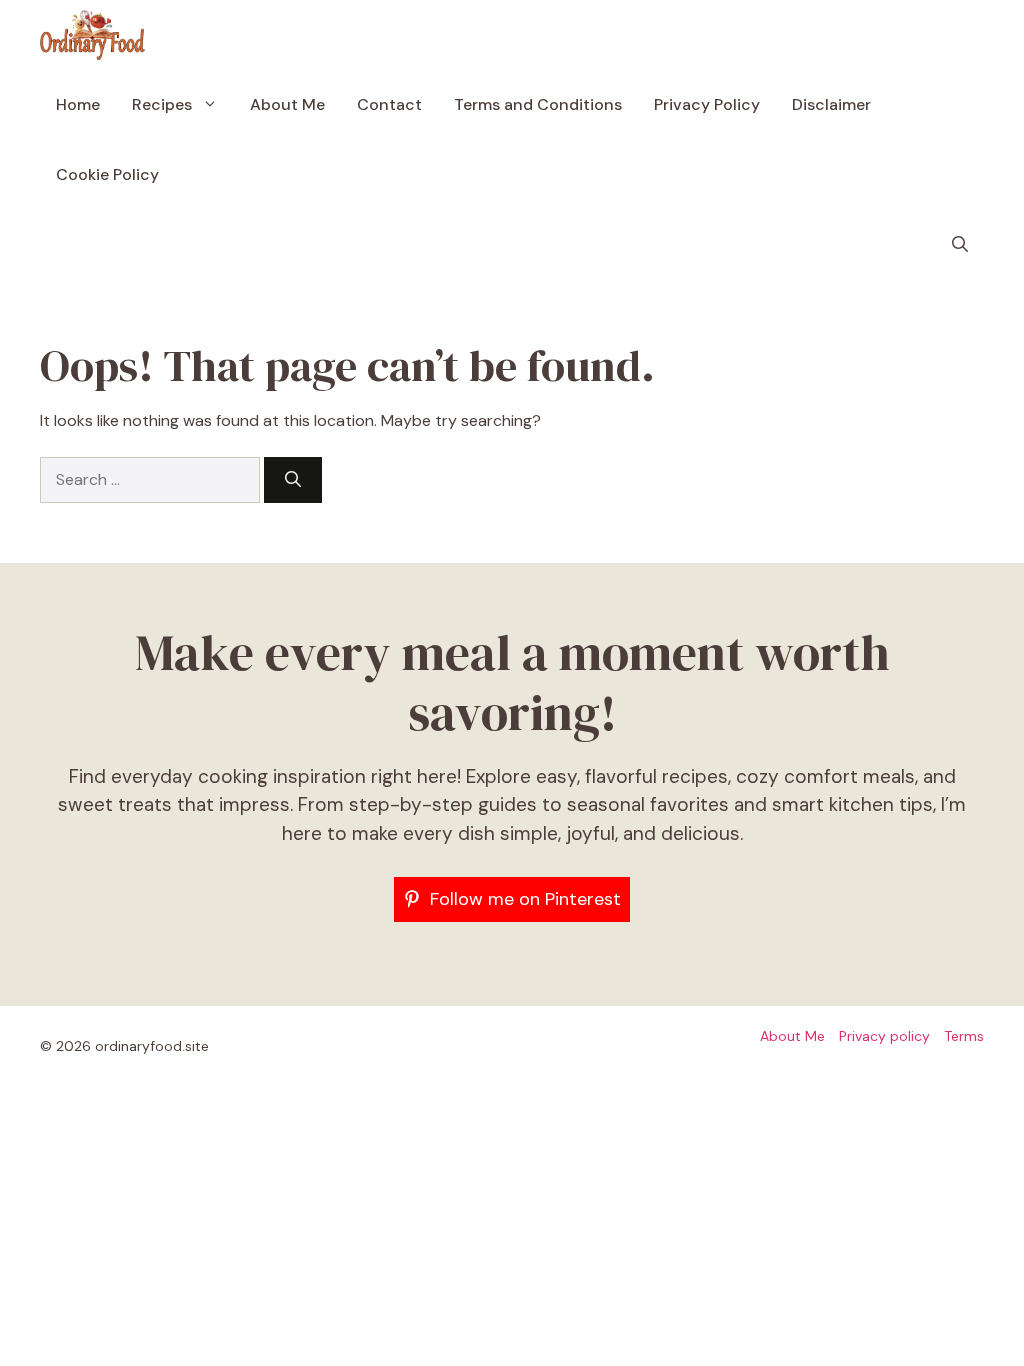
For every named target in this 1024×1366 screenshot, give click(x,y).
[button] (960, 245)
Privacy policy (884, 1036)
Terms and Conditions (538, 104)
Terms (964, 1036)
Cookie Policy (107, 174)
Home (78, 104)
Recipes (162, 104)
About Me (287, 104)
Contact (389, 104)
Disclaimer (831, 104)
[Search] (293, 480)
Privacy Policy (707, 104)
